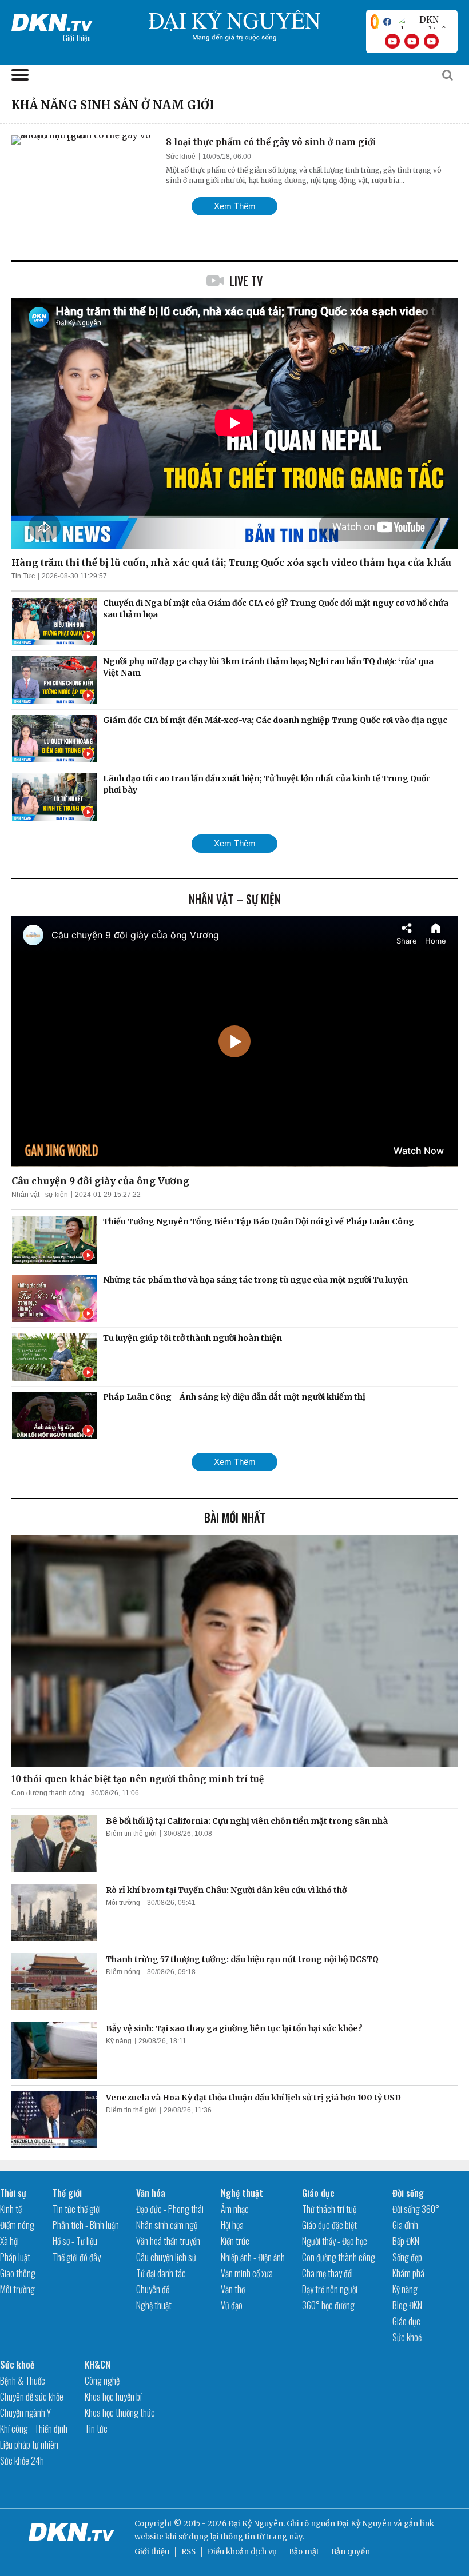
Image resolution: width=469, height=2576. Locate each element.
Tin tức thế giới (77, 2209)
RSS (188, 2552)
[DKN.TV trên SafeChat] (375, 22)
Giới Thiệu (77, 37)
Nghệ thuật (154, 2305)
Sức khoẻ (181, 157)
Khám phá (408, 2273)
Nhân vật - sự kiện (40, 1195)
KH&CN (98, 2365)
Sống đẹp (407, 2257)
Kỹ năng (119, 2041)
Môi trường (123, 1903)
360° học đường (328, 2305)
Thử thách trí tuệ (329, 2209)
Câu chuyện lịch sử (166, 2257)
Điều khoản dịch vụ (242, 2552)
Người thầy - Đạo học (335, 2241)
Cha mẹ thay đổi (327, 2273)
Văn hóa (151, 2193)
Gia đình (405, 2225)
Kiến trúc (235, 2241)
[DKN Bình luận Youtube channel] (412, 41)
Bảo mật (304, 2552)
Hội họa (232, 2225)
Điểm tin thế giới (131, 1834)
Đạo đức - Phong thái (170, 2209)
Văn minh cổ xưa (247, 2273)
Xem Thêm (235, 206)
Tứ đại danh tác (161, 2273)
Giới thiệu (152, 2552)
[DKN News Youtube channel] (392, 41)
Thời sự (13, 2193)
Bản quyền (351, 2552)
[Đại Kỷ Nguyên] (52, 20)
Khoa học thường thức (120, 2413)
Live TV (246, 281)
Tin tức (96, 2429)
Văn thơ (233, 2289)
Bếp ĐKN (406, 2241)
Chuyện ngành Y (25, 2413)
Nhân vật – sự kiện (235, 899)
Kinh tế (11, 2209)
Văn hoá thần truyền (168, 2241)
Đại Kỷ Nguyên (364, 2524)
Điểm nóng (123, 1972)
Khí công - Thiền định (34, 2429)
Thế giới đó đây (77, 2257)
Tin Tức (23, 576)
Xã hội (9, 2241)
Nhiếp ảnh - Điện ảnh (253, 2257)
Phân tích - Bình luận (86, 2225)
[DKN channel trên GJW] (424, 22)
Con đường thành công (48, 1793)
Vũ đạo (232, 2305)
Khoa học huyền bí (113, 2397)
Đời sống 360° (416, 2209)
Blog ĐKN (407, 2305)
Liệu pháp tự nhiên (29, 2445)
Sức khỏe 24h (22, 2461)
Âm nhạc (235, 2209)
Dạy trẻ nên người (330, 2289)
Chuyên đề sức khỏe (32, 2397)
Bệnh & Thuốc (23, 2381)
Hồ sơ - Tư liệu (75, 2241)
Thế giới (67, 2193)
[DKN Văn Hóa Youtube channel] (431, 41)
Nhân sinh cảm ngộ (167, 2225)
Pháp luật (15, 2257)
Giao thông (18, 2273)
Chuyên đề (153, 2289)
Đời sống (408, 2193)
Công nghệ (102, 2381)
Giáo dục (318, 2193)
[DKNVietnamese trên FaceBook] (387, 22)
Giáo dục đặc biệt (329, 2225)
